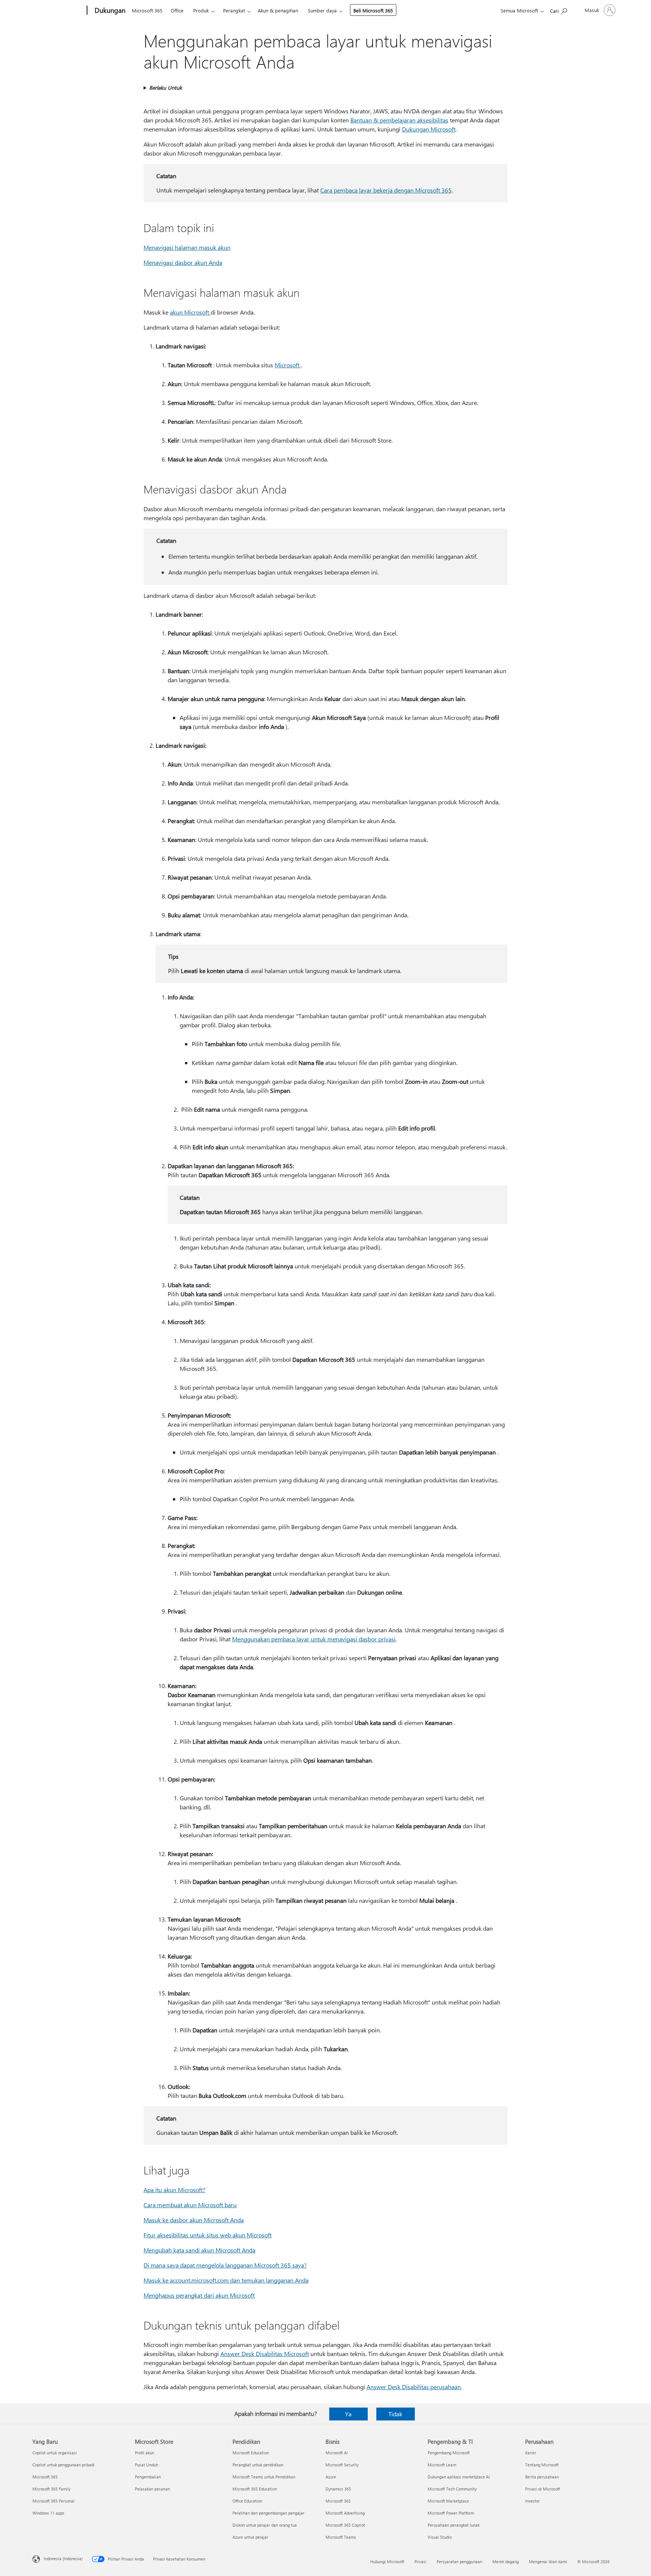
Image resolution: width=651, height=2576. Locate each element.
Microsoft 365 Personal (53, 2501)
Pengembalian (148, 2477)
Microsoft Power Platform (451, 2513)
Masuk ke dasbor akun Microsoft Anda (194, 2220)
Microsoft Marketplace (448, 2501)
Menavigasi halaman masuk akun (187, 247)
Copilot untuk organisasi (55, 2453)
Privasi (420, 2561)
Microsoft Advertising (345, 2513)
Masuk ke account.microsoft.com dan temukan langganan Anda (226, 2280)
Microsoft (288, 365)
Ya (348, 2414)
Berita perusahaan (542, 2477)
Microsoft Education (251, 2453)
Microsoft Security (342, 2465)
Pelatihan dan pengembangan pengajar (268, 2513)
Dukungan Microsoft (429, 129)
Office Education (247, 2501)
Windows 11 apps (48, 2513)
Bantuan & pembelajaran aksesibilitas (399, 120)
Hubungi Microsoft (387, 2561)
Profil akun (144, 2453)
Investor (533, 2501)
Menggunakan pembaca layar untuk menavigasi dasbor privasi (314, 1639)
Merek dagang (506, 2561)
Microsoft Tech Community (452, 2489)
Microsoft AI (337, 2453)
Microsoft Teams (341, 2537)
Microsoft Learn (442, 2465)
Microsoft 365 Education (255, 2489)
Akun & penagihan (278, 10)
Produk (201, 10)
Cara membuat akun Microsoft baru (190, 2205)
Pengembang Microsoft (449, 2453)
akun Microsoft (190, 312)
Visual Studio (440, 2537)
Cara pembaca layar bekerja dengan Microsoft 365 (386, 190)
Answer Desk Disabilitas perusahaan (414, 2387)
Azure (331, 2477)
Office (177, 10)
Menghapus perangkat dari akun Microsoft (199, 2295)
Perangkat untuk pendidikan (258, 2465)
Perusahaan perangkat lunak (454, 2525)
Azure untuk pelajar (250, 2537)
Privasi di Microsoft (543, 2489)
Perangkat (234, 10)
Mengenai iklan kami (548, 2561)
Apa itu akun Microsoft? (174, 2190)
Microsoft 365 (147, 10)
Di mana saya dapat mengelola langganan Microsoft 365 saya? (225, 2265)
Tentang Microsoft (542, 2465)
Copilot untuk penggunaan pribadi (63, 2465)
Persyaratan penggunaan (459, 2561)
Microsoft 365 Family (51, 2489)
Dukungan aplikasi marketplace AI (459, 2477)
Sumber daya (322, 10)
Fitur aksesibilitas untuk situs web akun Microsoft (208, 2235)
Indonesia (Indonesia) (63, 2558)
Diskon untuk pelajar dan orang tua (265, 2525)
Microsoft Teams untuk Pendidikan (264, 2477)
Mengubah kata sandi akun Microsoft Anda (199, 2250)
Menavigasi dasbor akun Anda (183, 262)
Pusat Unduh (147, 2465)
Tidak (395, 2414)
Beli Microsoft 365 (373, 10)
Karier (531, 2453)
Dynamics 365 (338, 2489)
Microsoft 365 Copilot (345, 2525)
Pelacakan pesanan (152, 2489)
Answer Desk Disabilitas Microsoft (265, 2354)
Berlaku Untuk (166, 88)
